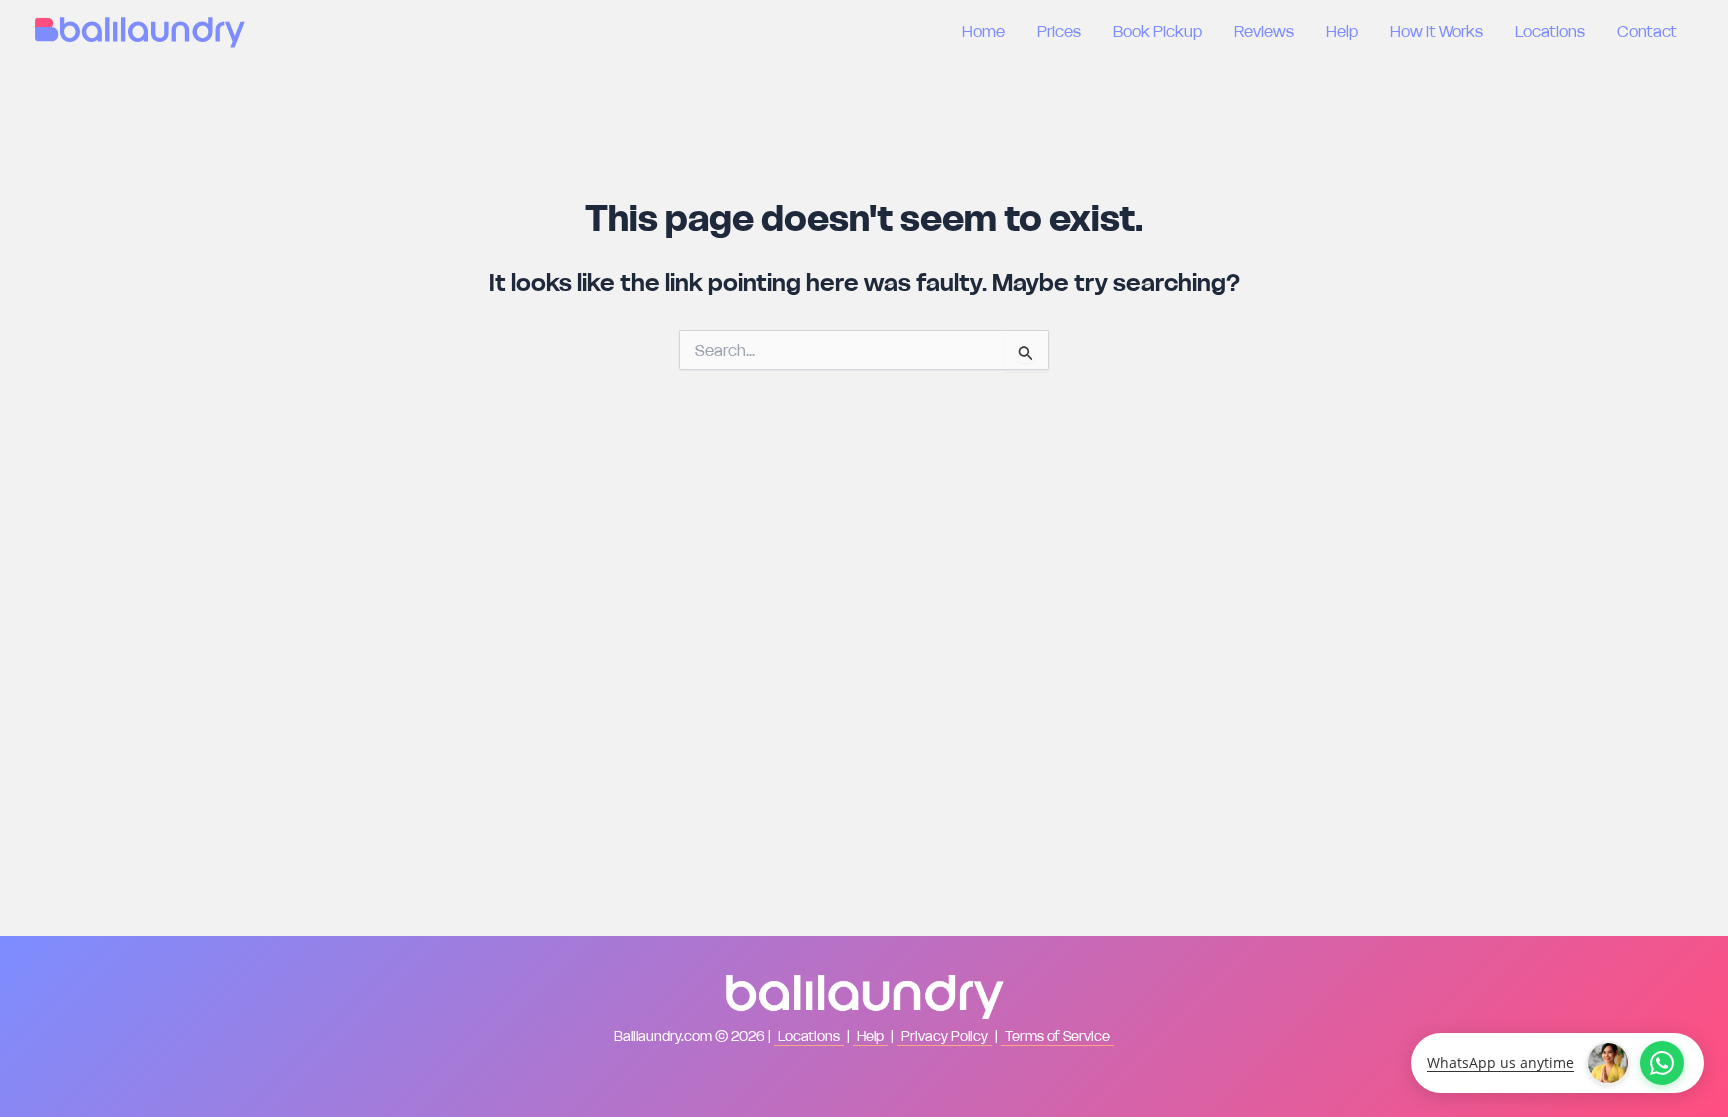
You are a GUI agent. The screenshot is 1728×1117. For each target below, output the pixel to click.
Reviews (1264, 31)
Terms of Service (1057, 1036)
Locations (1550, 31)
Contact (1647, 31)
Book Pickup (1157, 31)
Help (1342, 31)
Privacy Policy (944, 1036)
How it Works (1436, 31)
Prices (1059, 31)
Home (983, 31)
